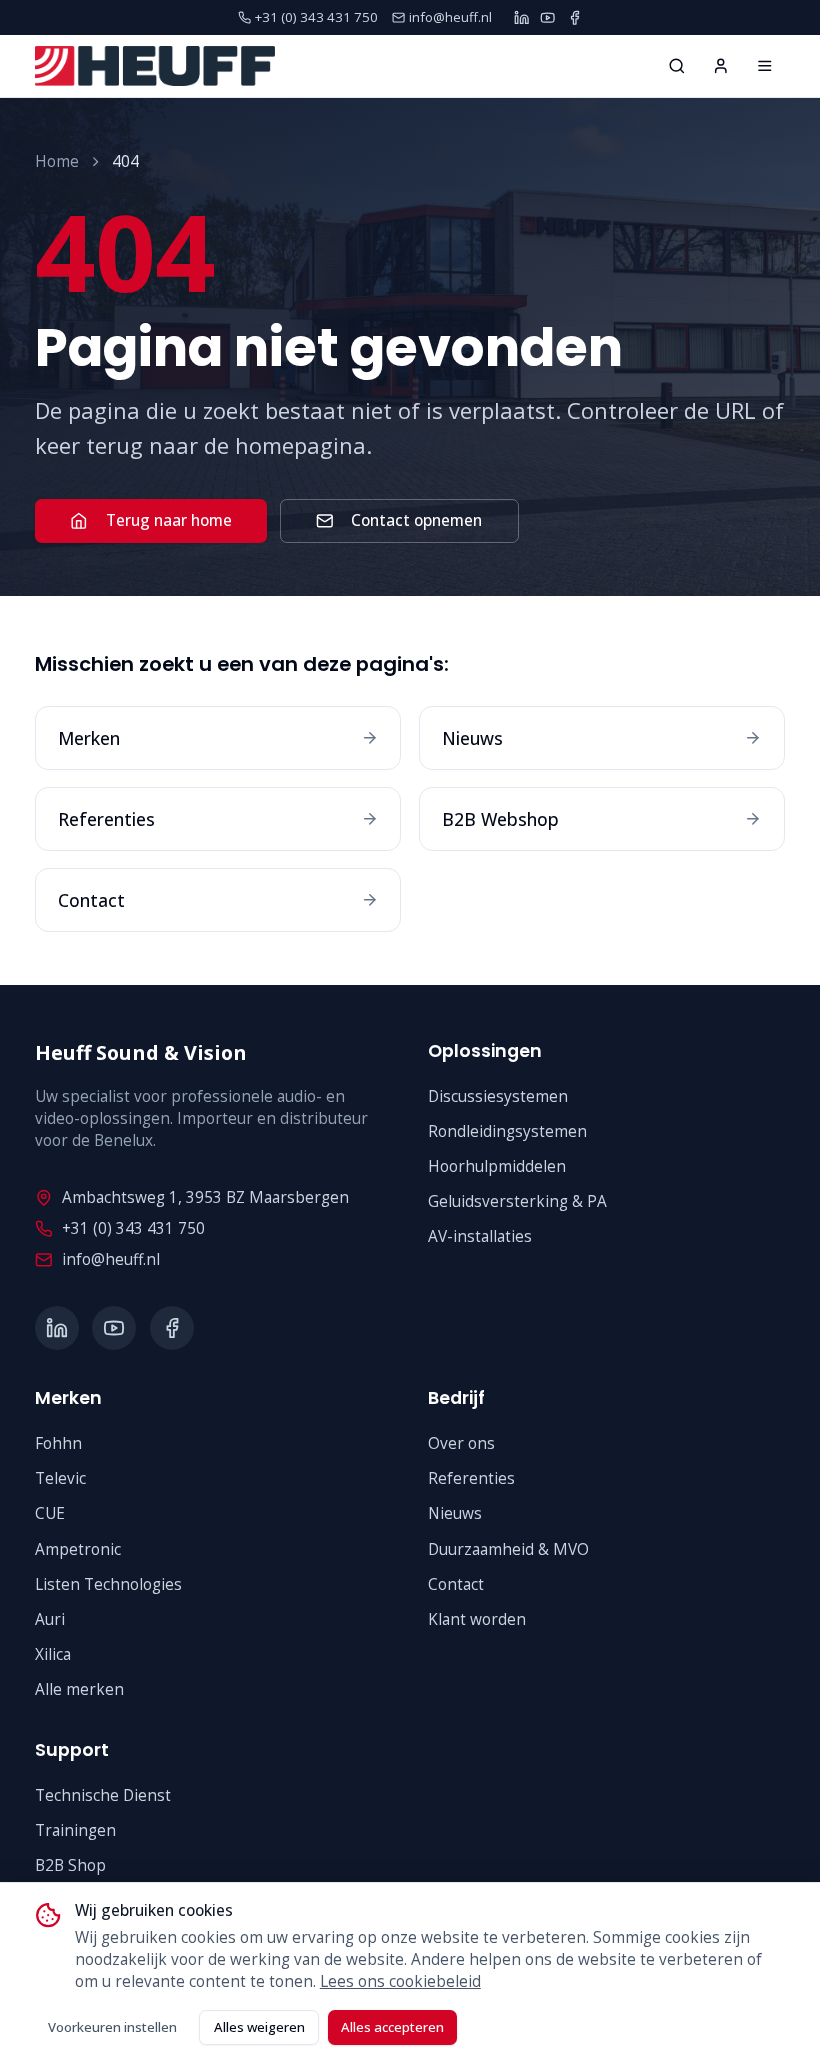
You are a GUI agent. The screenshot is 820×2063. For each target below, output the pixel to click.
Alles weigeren (259, 2027)
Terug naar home (169, 520)
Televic (60, 1478)
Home (57, 161)
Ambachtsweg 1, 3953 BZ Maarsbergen (205, 1197)
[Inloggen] (721, 66)
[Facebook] (574, 17)
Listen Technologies (108, 1584)
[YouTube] (547, 17)
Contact (456, 1584)
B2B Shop (70, 1865)
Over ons (461, 1443)
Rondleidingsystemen (507, 1131)
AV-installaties (480, 1236)
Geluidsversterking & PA (517, 1201)
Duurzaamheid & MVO (508, 1549)
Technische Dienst (103, 1795)
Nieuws (455, 1513)
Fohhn (58, 1443)
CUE (50, 1513)
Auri (50, 1619)
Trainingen (75, 1830)
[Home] (765, 66)
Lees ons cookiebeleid (400, 1981)
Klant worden (477, 1619)
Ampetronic (78, 1549)
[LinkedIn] (521, 17)
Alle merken (79, 1689)
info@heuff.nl (111, 1259)
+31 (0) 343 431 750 (133, 1228)
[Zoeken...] (677, 66)
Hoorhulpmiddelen (497, 1166)
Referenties (471, 1478)
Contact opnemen (416, 520)
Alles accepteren (392, 2027)
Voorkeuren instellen (112, 2027)
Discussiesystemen (498, 1096)
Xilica (53, 1654)
